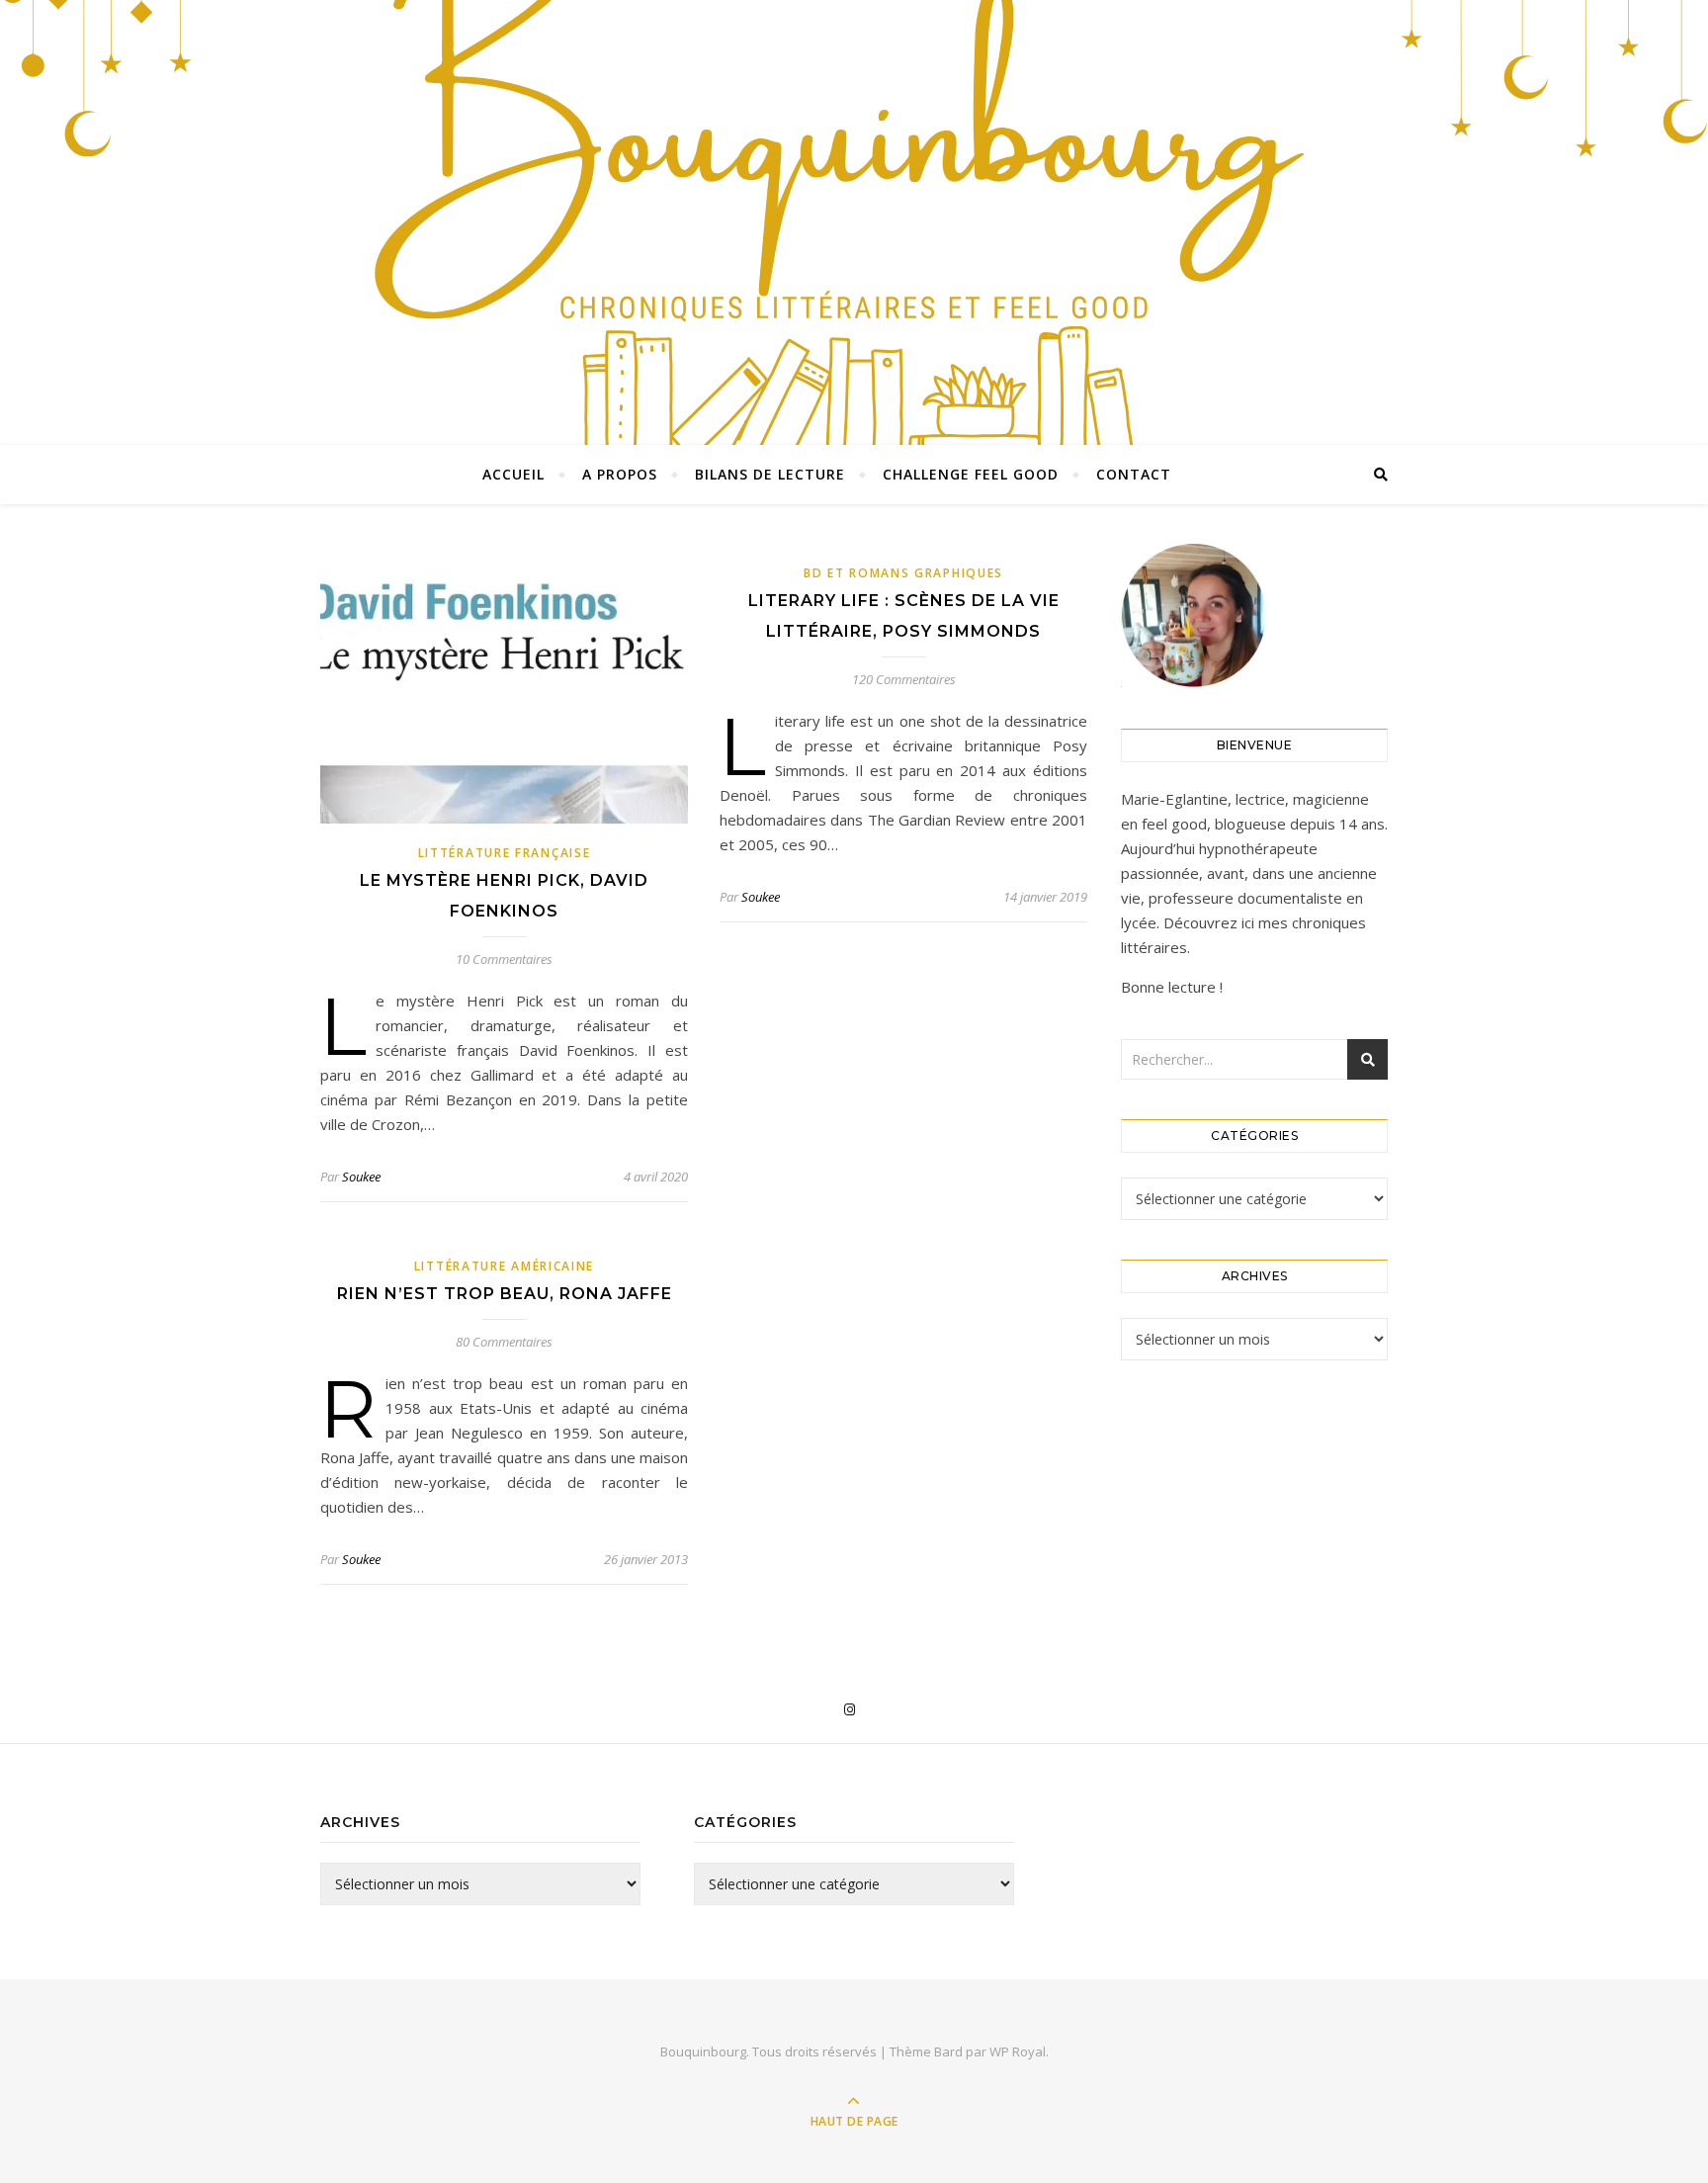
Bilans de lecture (770, 474)
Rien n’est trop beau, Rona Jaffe (505, 1294)
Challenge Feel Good (971, 474)
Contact (1134, 474)
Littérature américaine (504, 1266)
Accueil (513, 474)
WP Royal (1018, 2052)
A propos (620, 474)
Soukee (361, 1177)
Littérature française (505, 853)
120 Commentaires (904, 679)
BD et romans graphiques (903, 573)
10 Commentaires (504, 959)
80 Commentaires (504, 1342)
